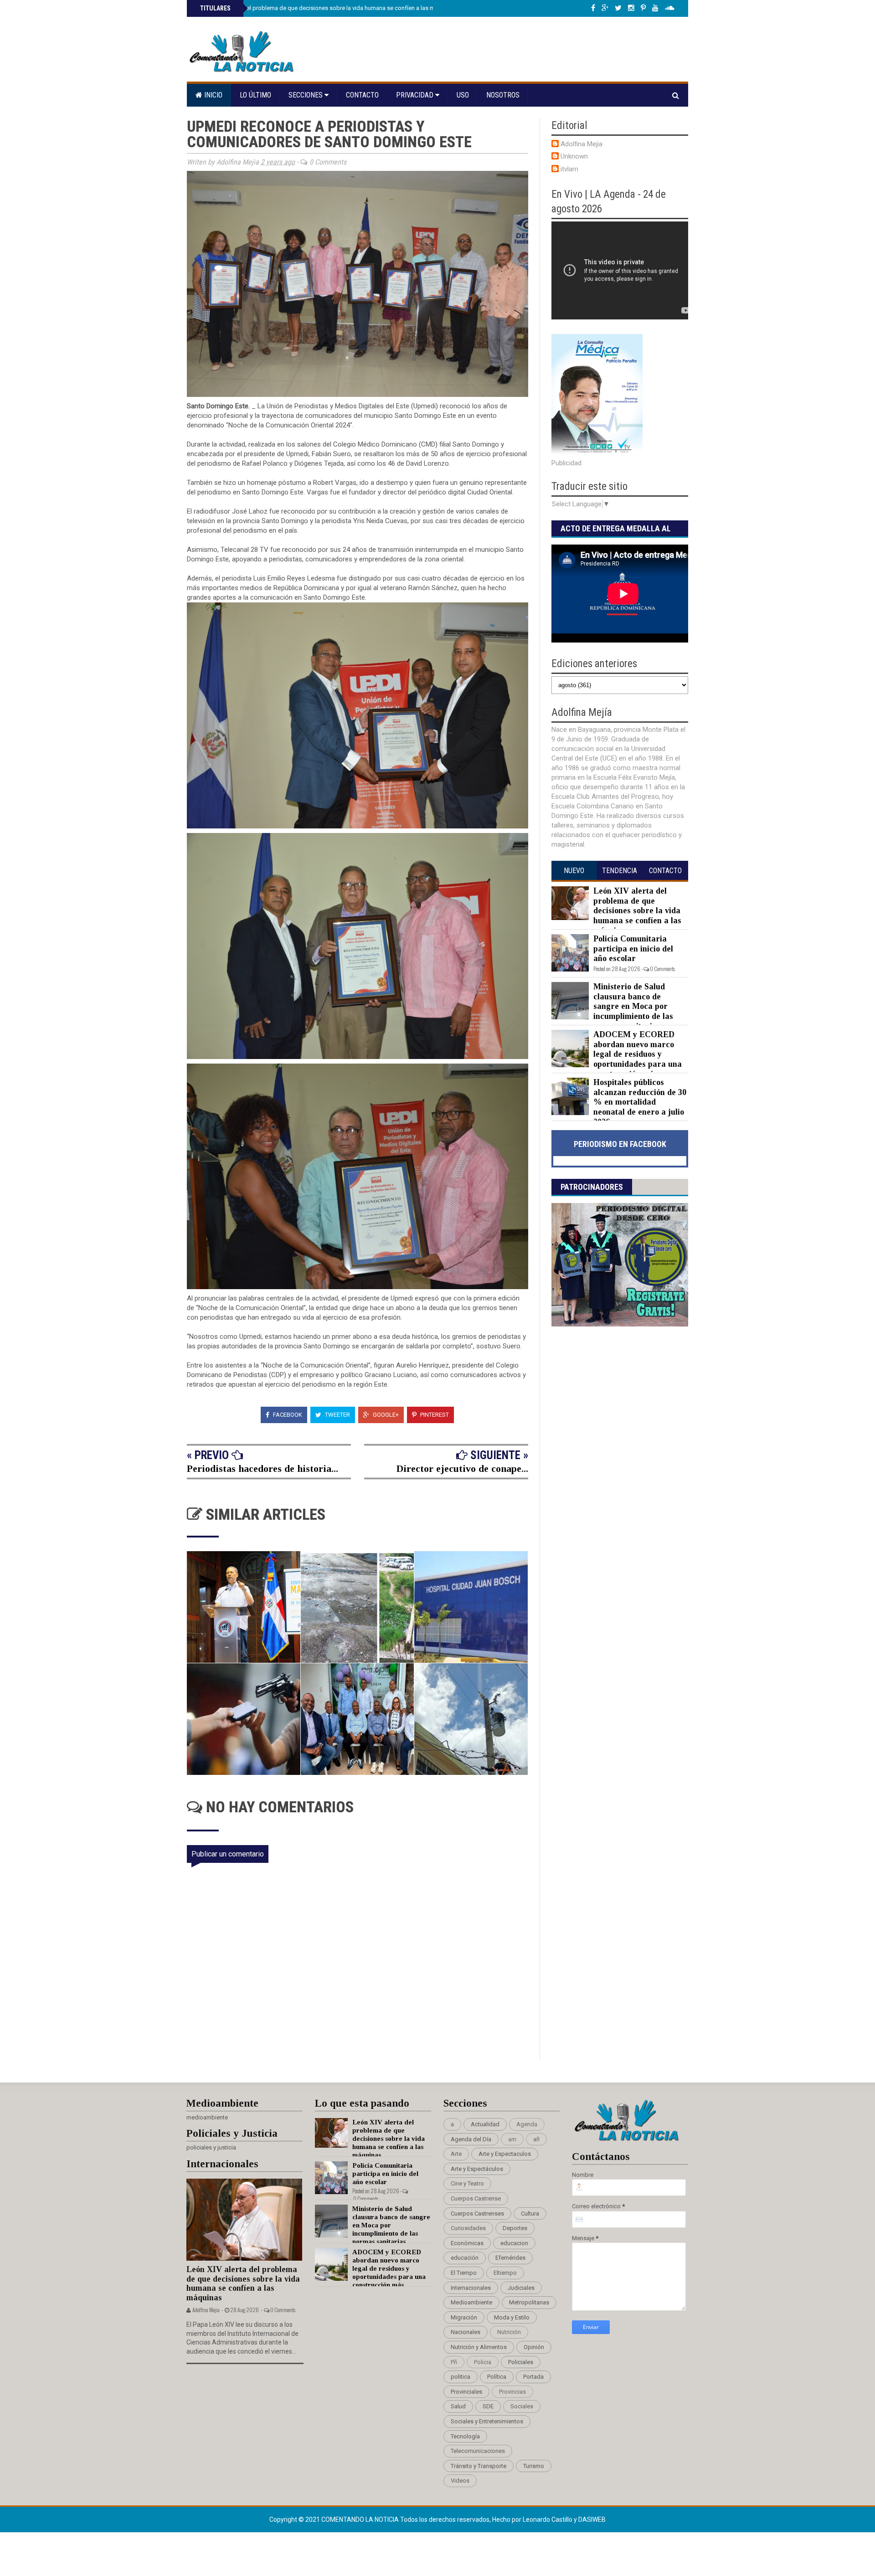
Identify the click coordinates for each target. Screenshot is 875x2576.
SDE (488, 2406)
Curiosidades (468, 2228)
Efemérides (510, 2258)
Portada (533, 2377)
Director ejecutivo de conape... (462, 1468)
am (512, 2139)
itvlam (569, 169)
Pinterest (434, 1415)
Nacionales (466, 2332)
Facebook (287, 1415)
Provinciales (466, 2392)
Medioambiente (471, 2302)
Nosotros (503, 95)
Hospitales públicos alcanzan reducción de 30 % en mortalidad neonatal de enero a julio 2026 (640, 1102)
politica (461, 2377)
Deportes (515, 2228)
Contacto (362, 95)
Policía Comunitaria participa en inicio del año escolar (633, 949)
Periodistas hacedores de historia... (262, 1468)
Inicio (212, 95)
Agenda (527, 2124)
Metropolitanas (529, 2302)
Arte (456, 2154)
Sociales (522, 2406)
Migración (464, 2317)
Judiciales (521, 2288)
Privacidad (416, 95)
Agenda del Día (471, 2139)
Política (497, 2377)
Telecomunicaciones (478, 2451)
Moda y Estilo (512, 2317)
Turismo (534, 2466)
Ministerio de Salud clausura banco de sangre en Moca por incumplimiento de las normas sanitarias (633, 1006)
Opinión (534, 2347)
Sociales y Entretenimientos (487, 2421)
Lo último (255, 95)
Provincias (512, 2392)
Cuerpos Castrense (476, 2198)
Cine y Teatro (467, 2183)
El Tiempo (464, 2273)
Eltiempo (505, 2273)
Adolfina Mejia (582, 144)
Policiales (521, 2362)
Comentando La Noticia (361, 2519)
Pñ (454, 2362)
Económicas (467, 2243)
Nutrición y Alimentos (479, 2347)
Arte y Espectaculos (505, 2154)
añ (536, 2139)
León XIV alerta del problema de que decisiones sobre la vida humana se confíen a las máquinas (327, 8)
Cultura (530, 2214)
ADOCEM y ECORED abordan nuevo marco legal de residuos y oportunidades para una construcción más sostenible (617, 1059)
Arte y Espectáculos (477, 2169)
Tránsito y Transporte (479, 2466)
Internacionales (471, 2288)
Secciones (306, 95)
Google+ (385, 1415)
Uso (463, 95)
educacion (514, 2243)
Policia (483, 2362)
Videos (460, 2481)
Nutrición (509, 2332)
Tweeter (337, 1415)
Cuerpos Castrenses (477, 2214)
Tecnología (465, 2436)
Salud (458, 2406)
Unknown (574, 156)
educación (465, 2258)
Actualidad (485, 2124)
